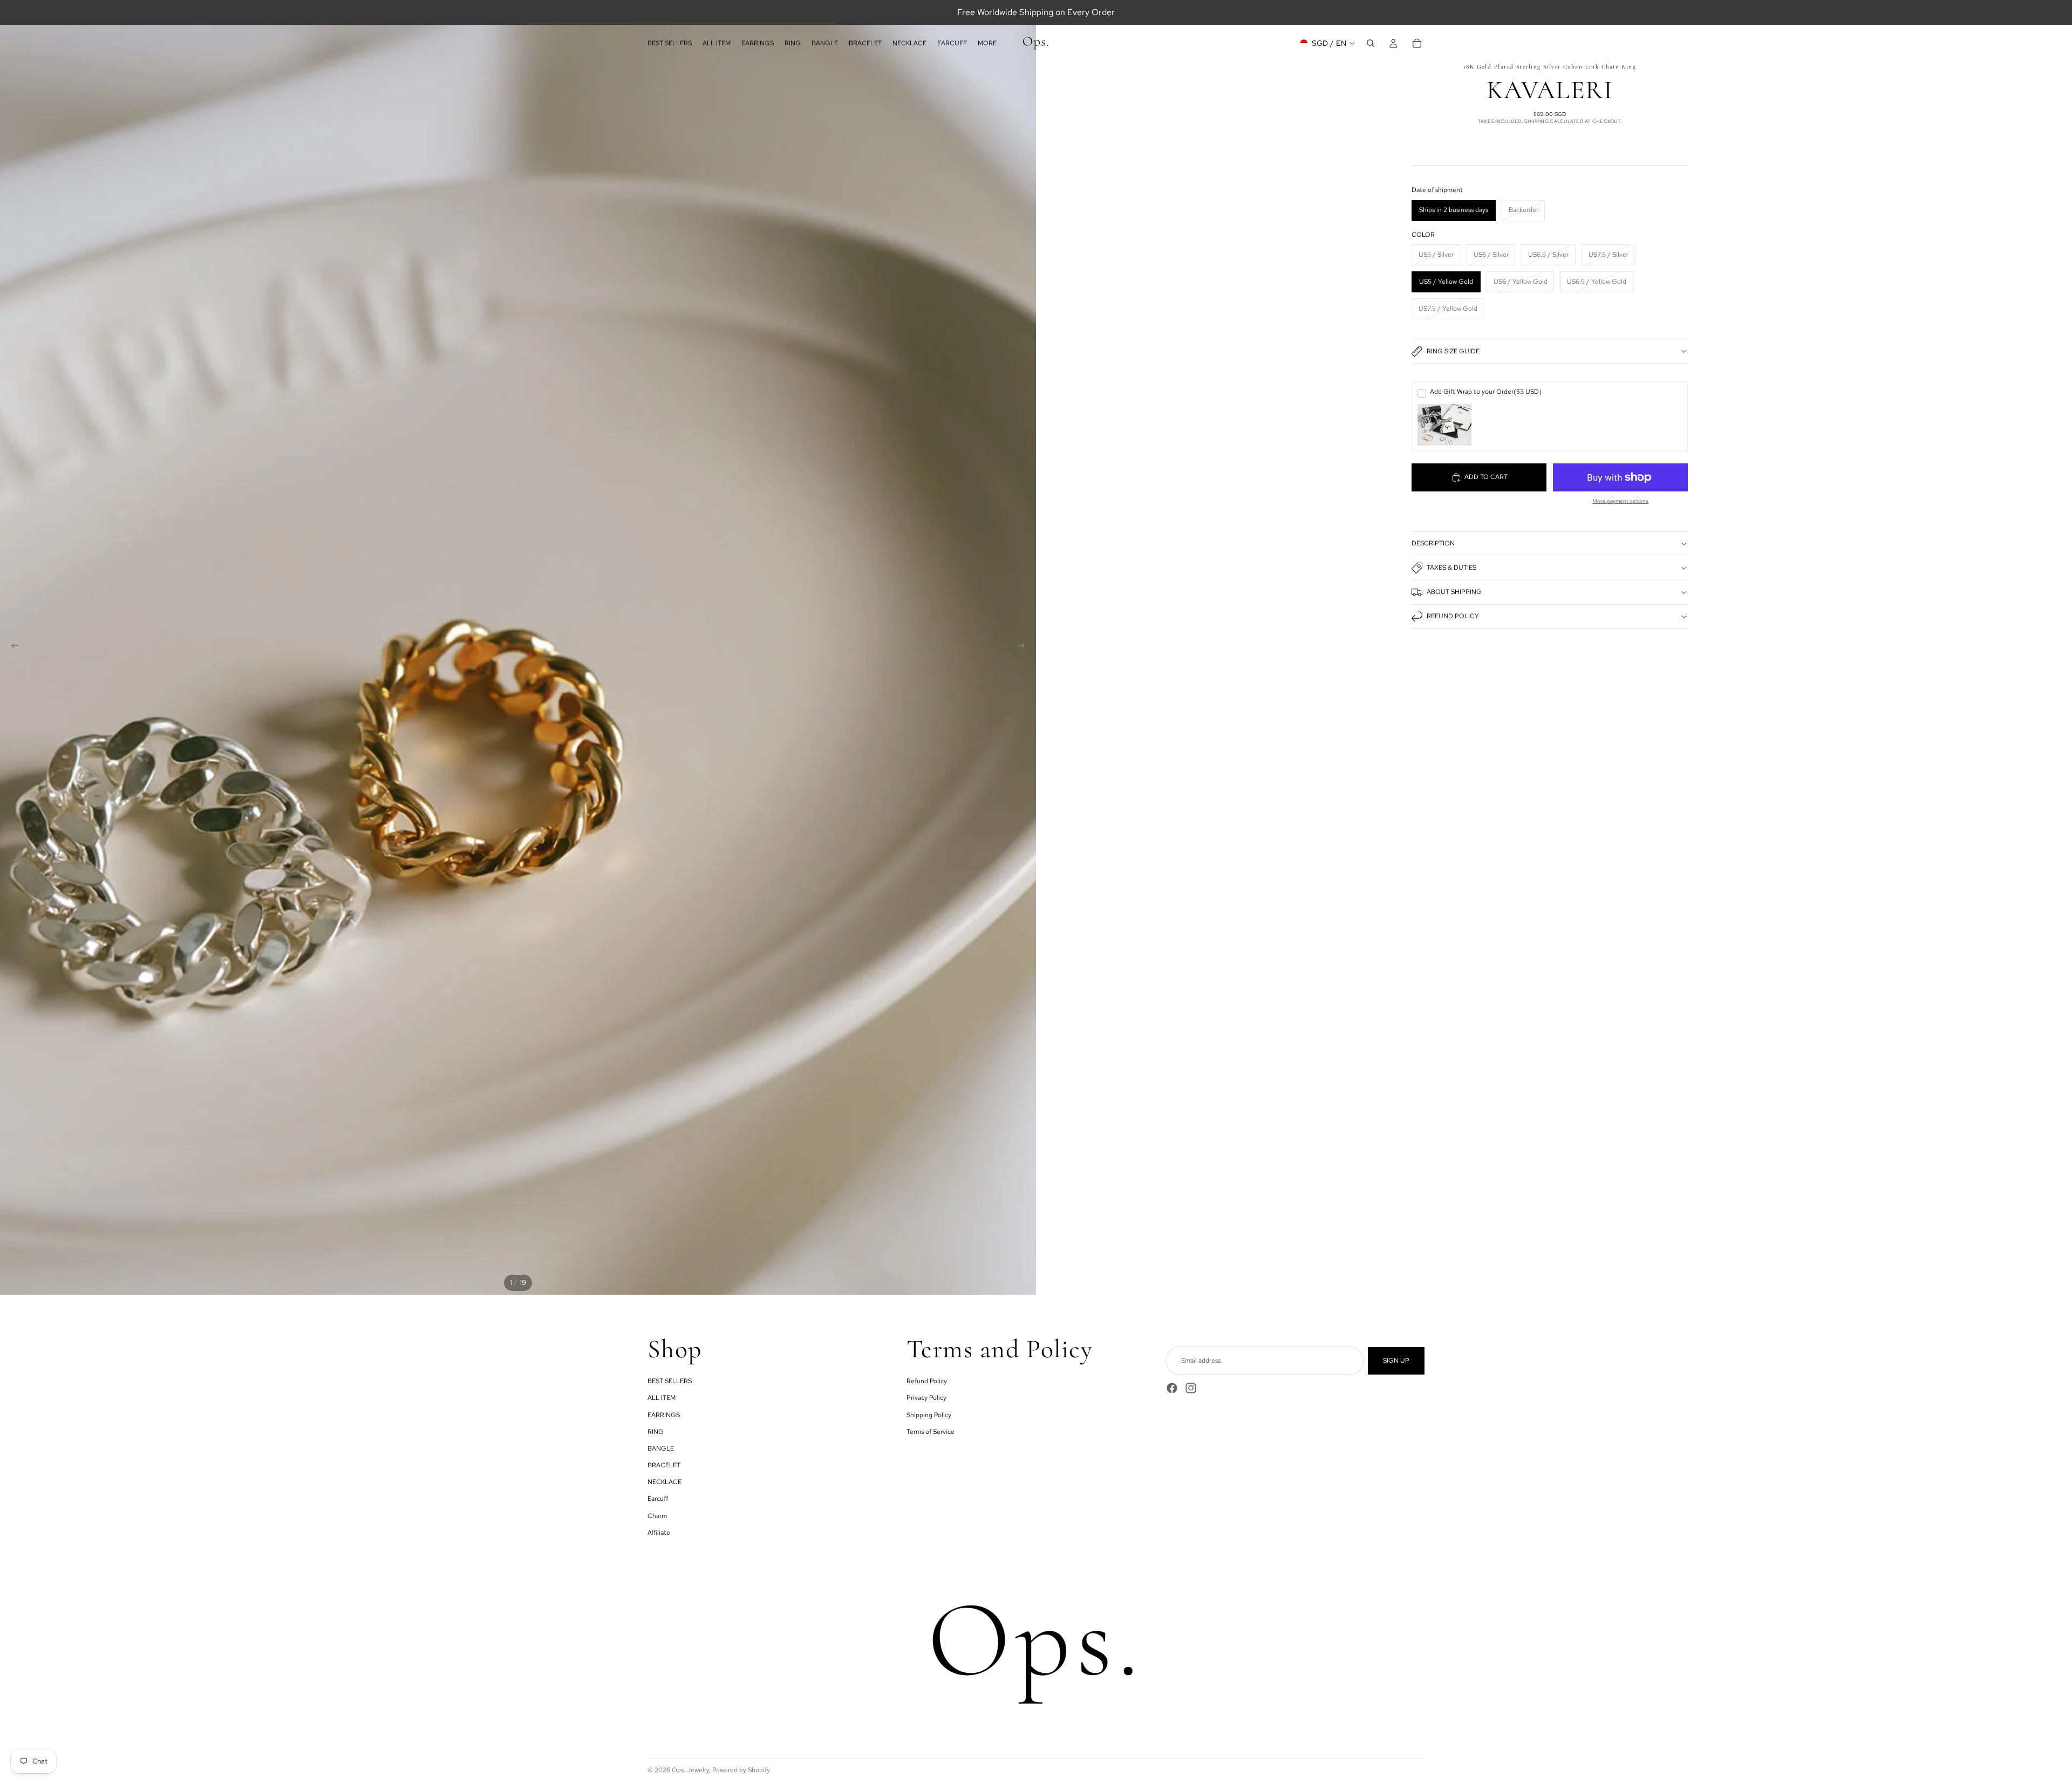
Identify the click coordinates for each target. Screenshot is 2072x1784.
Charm (657, 1516)
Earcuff (658, 1499)
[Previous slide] (12, 647)
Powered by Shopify (741, 1770)
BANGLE (661, 1448)
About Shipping (1454, 592)
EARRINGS (664, 1415)
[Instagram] (1191, 1388)
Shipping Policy (929, 1415)
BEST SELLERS (670, 1381)
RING (656, 1432)
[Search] (1371, 43)
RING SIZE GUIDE (1453, 351)
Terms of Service (931, 1432)
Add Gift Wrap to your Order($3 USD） (1488, 392)
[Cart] (1417, 43)
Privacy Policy (926, 1398)
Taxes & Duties (1451, 568)
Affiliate (659, 1533)
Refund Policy (1453, 616)
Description (1433, 543)
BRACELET (664, 1465)
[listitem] (987, 43)
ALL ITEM (662, 1398)
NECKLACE (664, 1482)
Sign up (1396, 1361)
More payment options (1620, 501)
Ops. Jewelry (690, 1770)
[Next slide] (1024, 647)
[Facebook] (1172, 1388)
